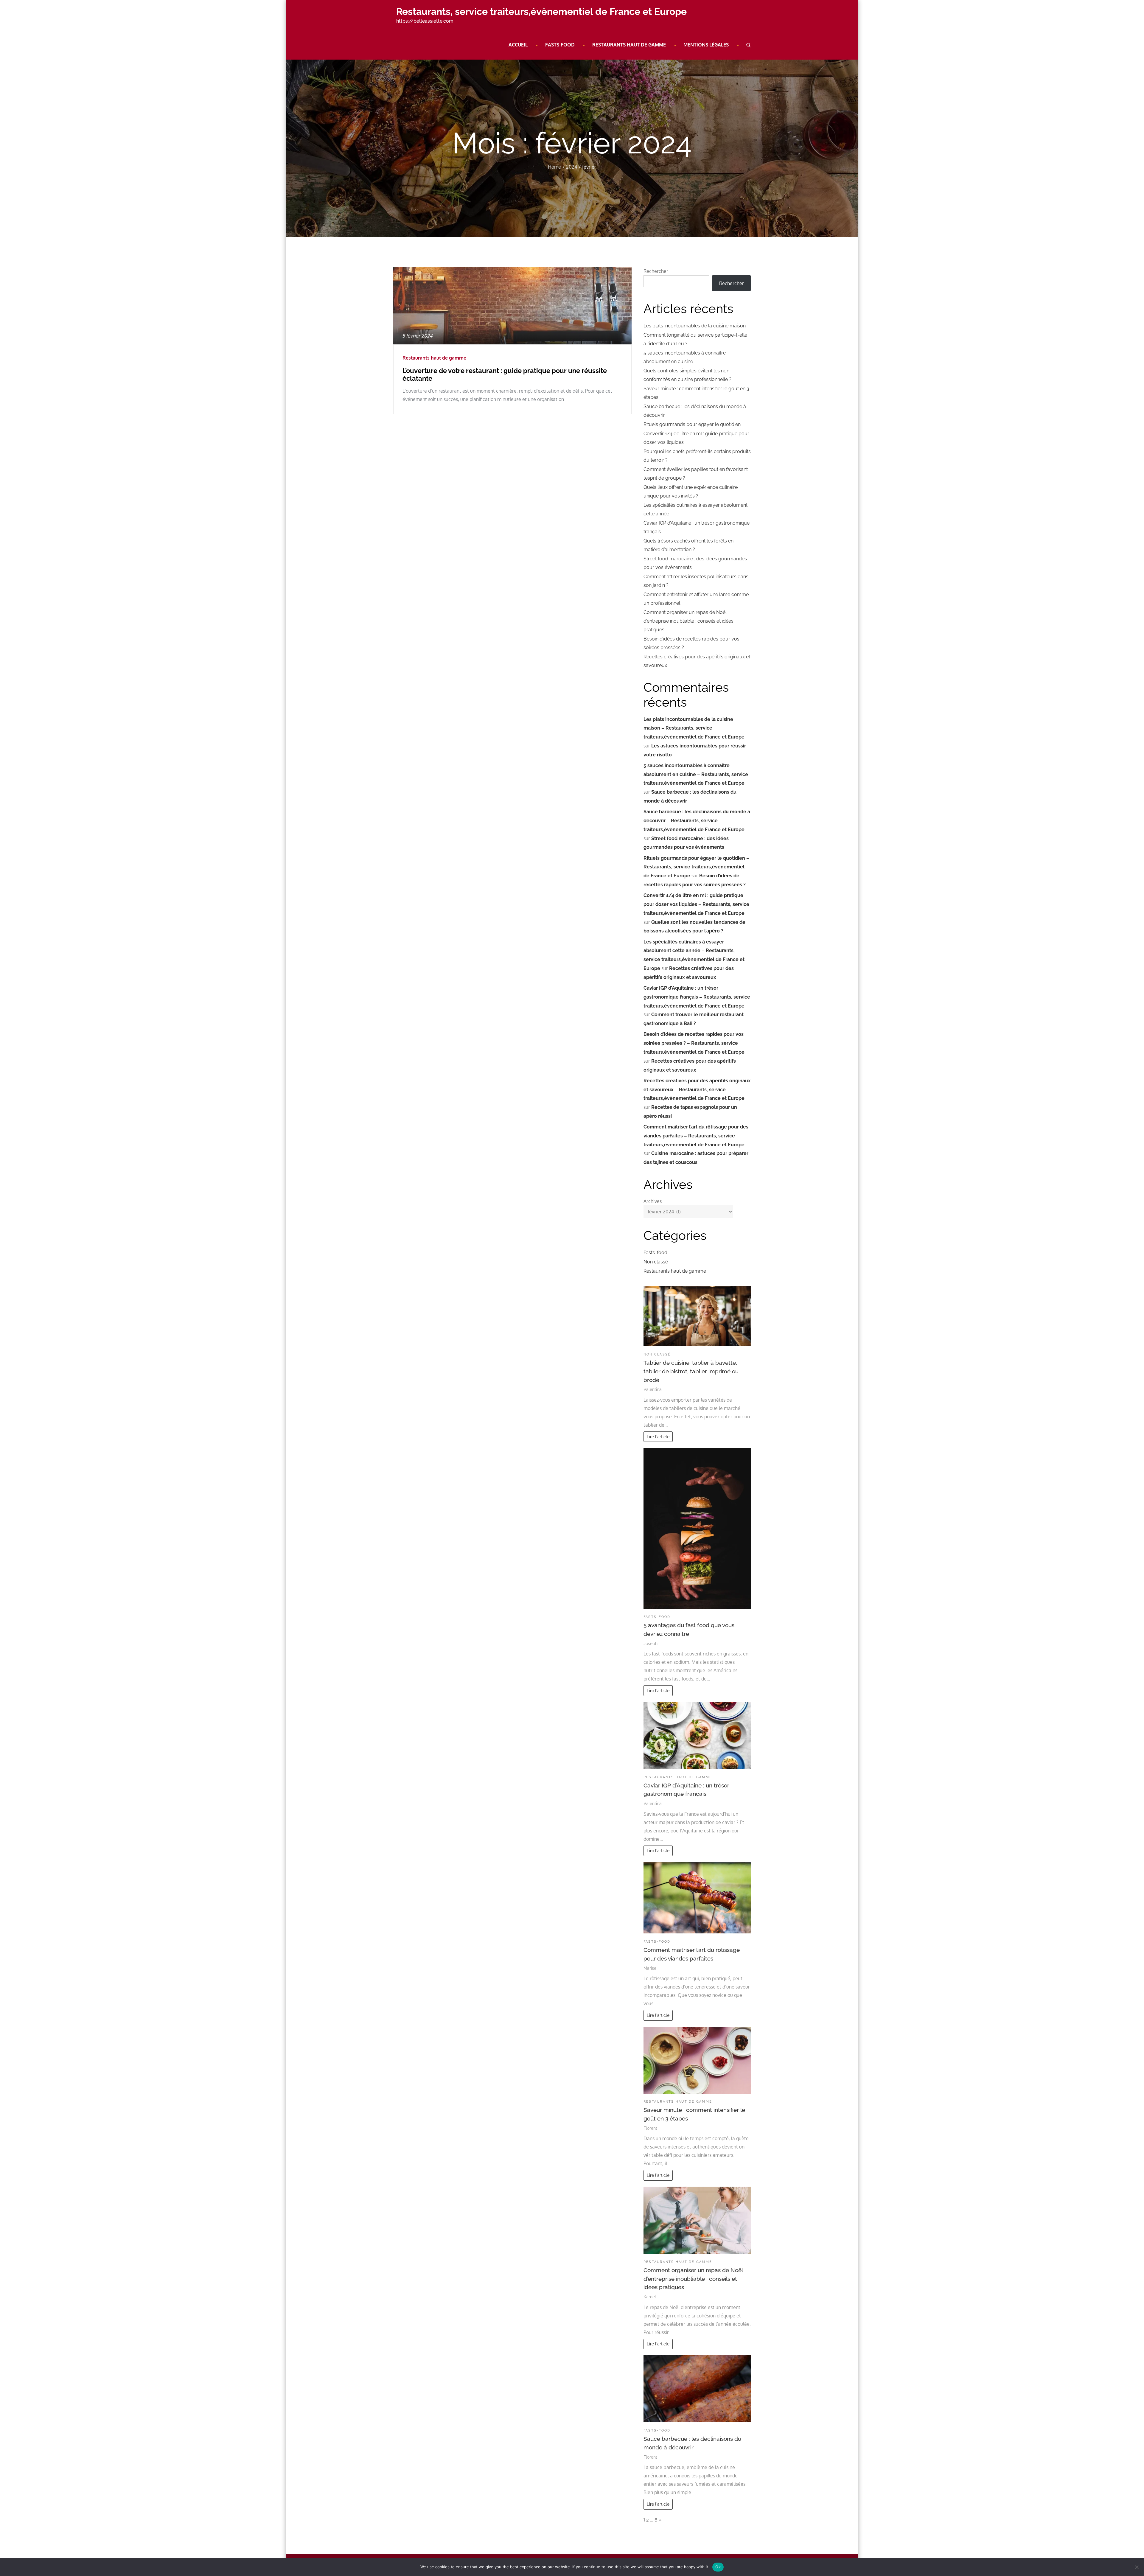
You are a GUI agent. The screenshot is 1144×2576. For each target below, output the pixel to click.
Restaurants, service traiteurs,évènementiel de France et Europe (541, 11)
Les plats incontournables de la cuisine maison (695, 326)
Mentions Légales (706, 45)
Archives (653, 1201)
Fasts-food (560, 45)
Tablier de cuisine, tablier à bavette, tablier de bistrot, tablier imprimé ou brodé (691, 1371)
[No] (1137, 2567)
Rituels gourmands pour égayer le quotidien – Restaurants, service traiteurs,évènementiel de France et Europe (696, 867)
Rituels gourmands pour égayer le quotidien (692, 424)
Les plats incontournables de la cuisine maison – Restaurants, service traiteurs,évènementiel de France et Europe (694, 728)
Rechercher (656, 271)
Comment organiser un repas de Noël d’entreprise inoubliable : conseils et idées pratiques (688, 621)
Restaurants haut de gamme (629, 45)
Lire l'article (658, 1437)
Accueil (518, 45)
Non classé (656, 1262)
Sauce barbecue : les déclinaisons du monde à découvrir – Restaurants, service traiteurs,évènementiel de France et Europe (697, 821)
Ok (718, 2567)
